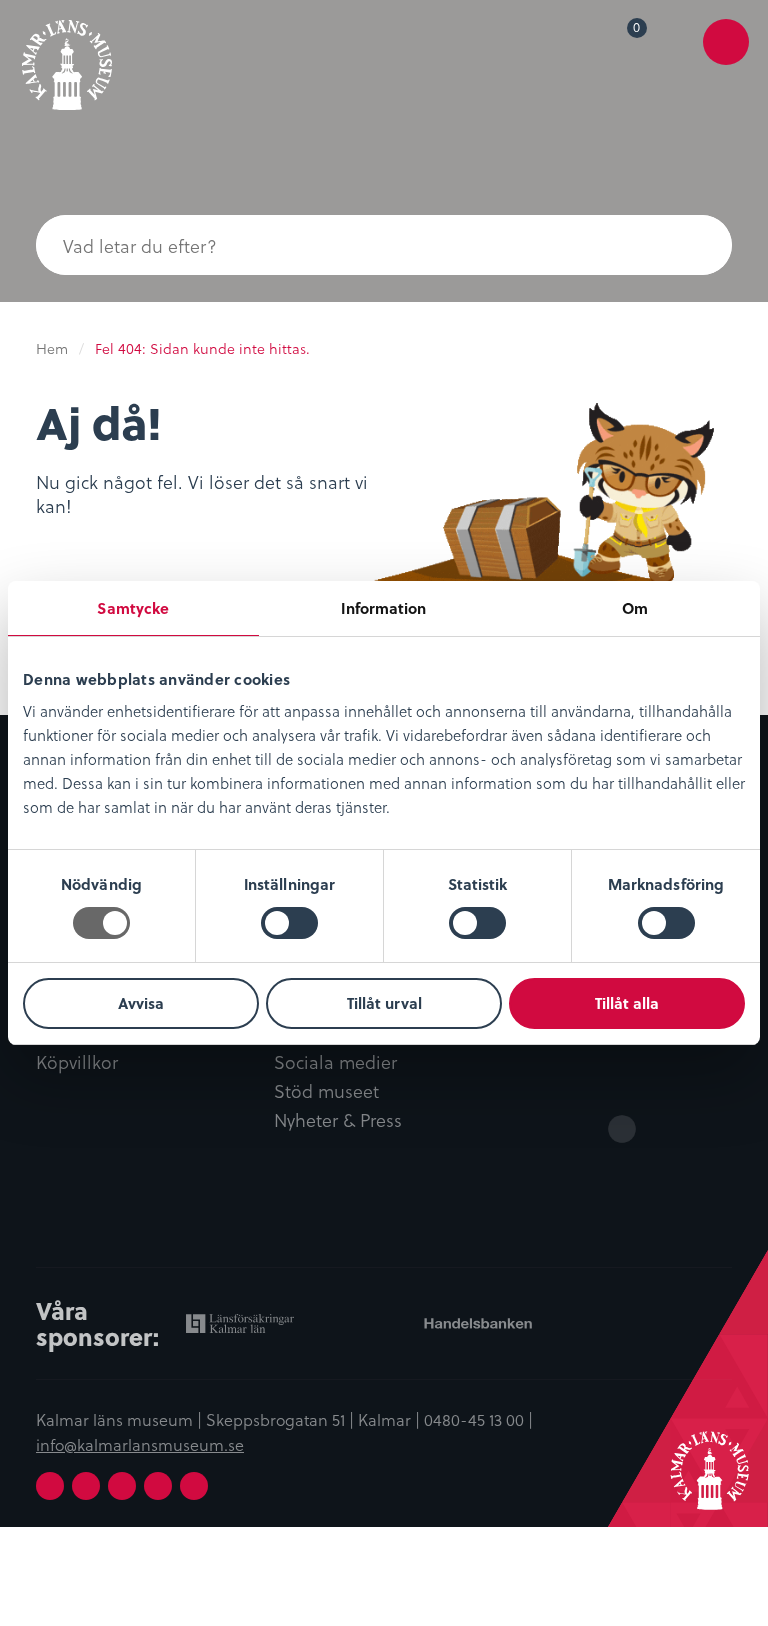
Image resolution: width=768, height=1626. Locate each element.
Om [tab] (635, 608)
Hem (52, 348)
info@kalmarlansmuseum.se (140, 1444)
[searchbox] (344, 245)
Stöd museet (326, 1091)
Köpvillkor (77, 1062)
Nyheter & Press (338, 1120)
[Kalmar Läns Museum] (67, 57)
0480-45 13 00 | (478, 1419)
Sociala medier (335, 1062)
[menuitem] (623, 42)
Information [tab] (383, 608)
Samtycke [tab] (133, 608)
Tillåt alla (627, 1003)
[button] (692, 245)
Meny (726, 56)
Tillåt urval (384, 1003)
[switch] (289, 923)
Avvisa (141, 1003)
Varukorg (640, 31)
